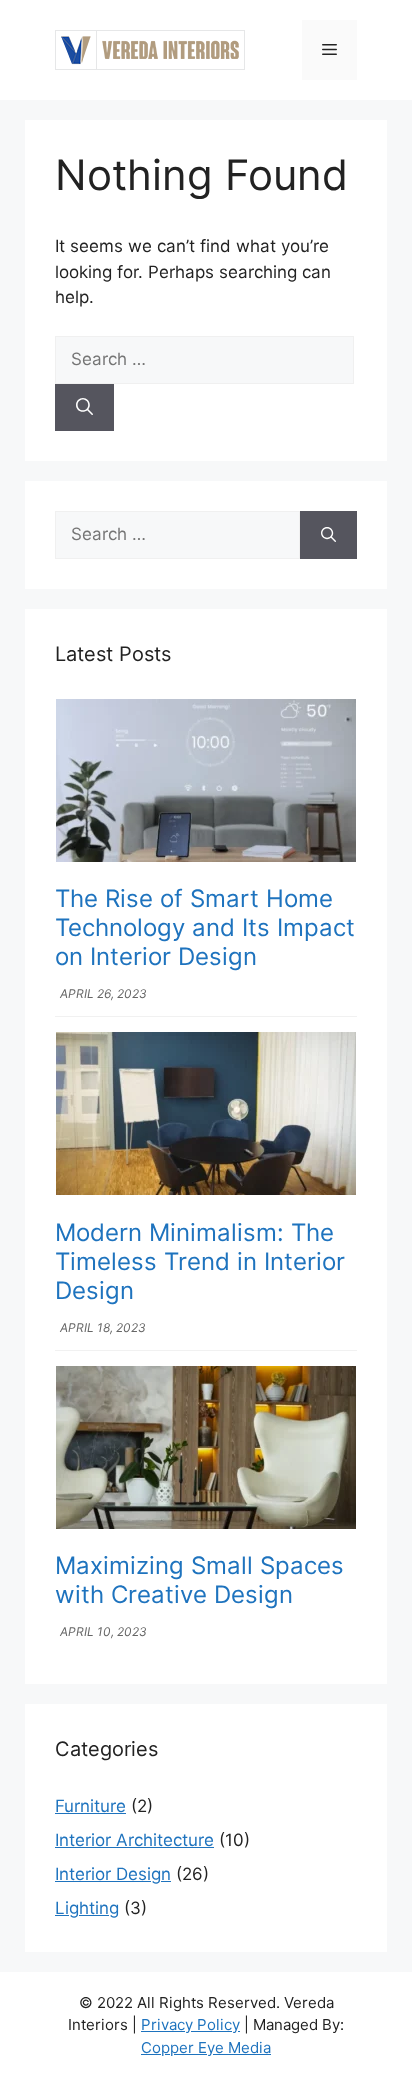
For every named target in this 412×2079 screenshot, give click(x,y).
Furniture (90, 1806)
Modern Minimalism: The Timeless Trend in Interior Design (200, 1261)
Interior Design (113, 1874)
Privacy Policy (190, 2024)
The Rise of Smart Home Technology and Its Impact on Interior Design (205, 927)
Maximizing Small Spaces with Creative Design (199, 1580)
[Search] (84, 408)
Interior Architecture (134, 1840)
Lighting (87, 1908)
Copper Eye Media (206, 2047)
